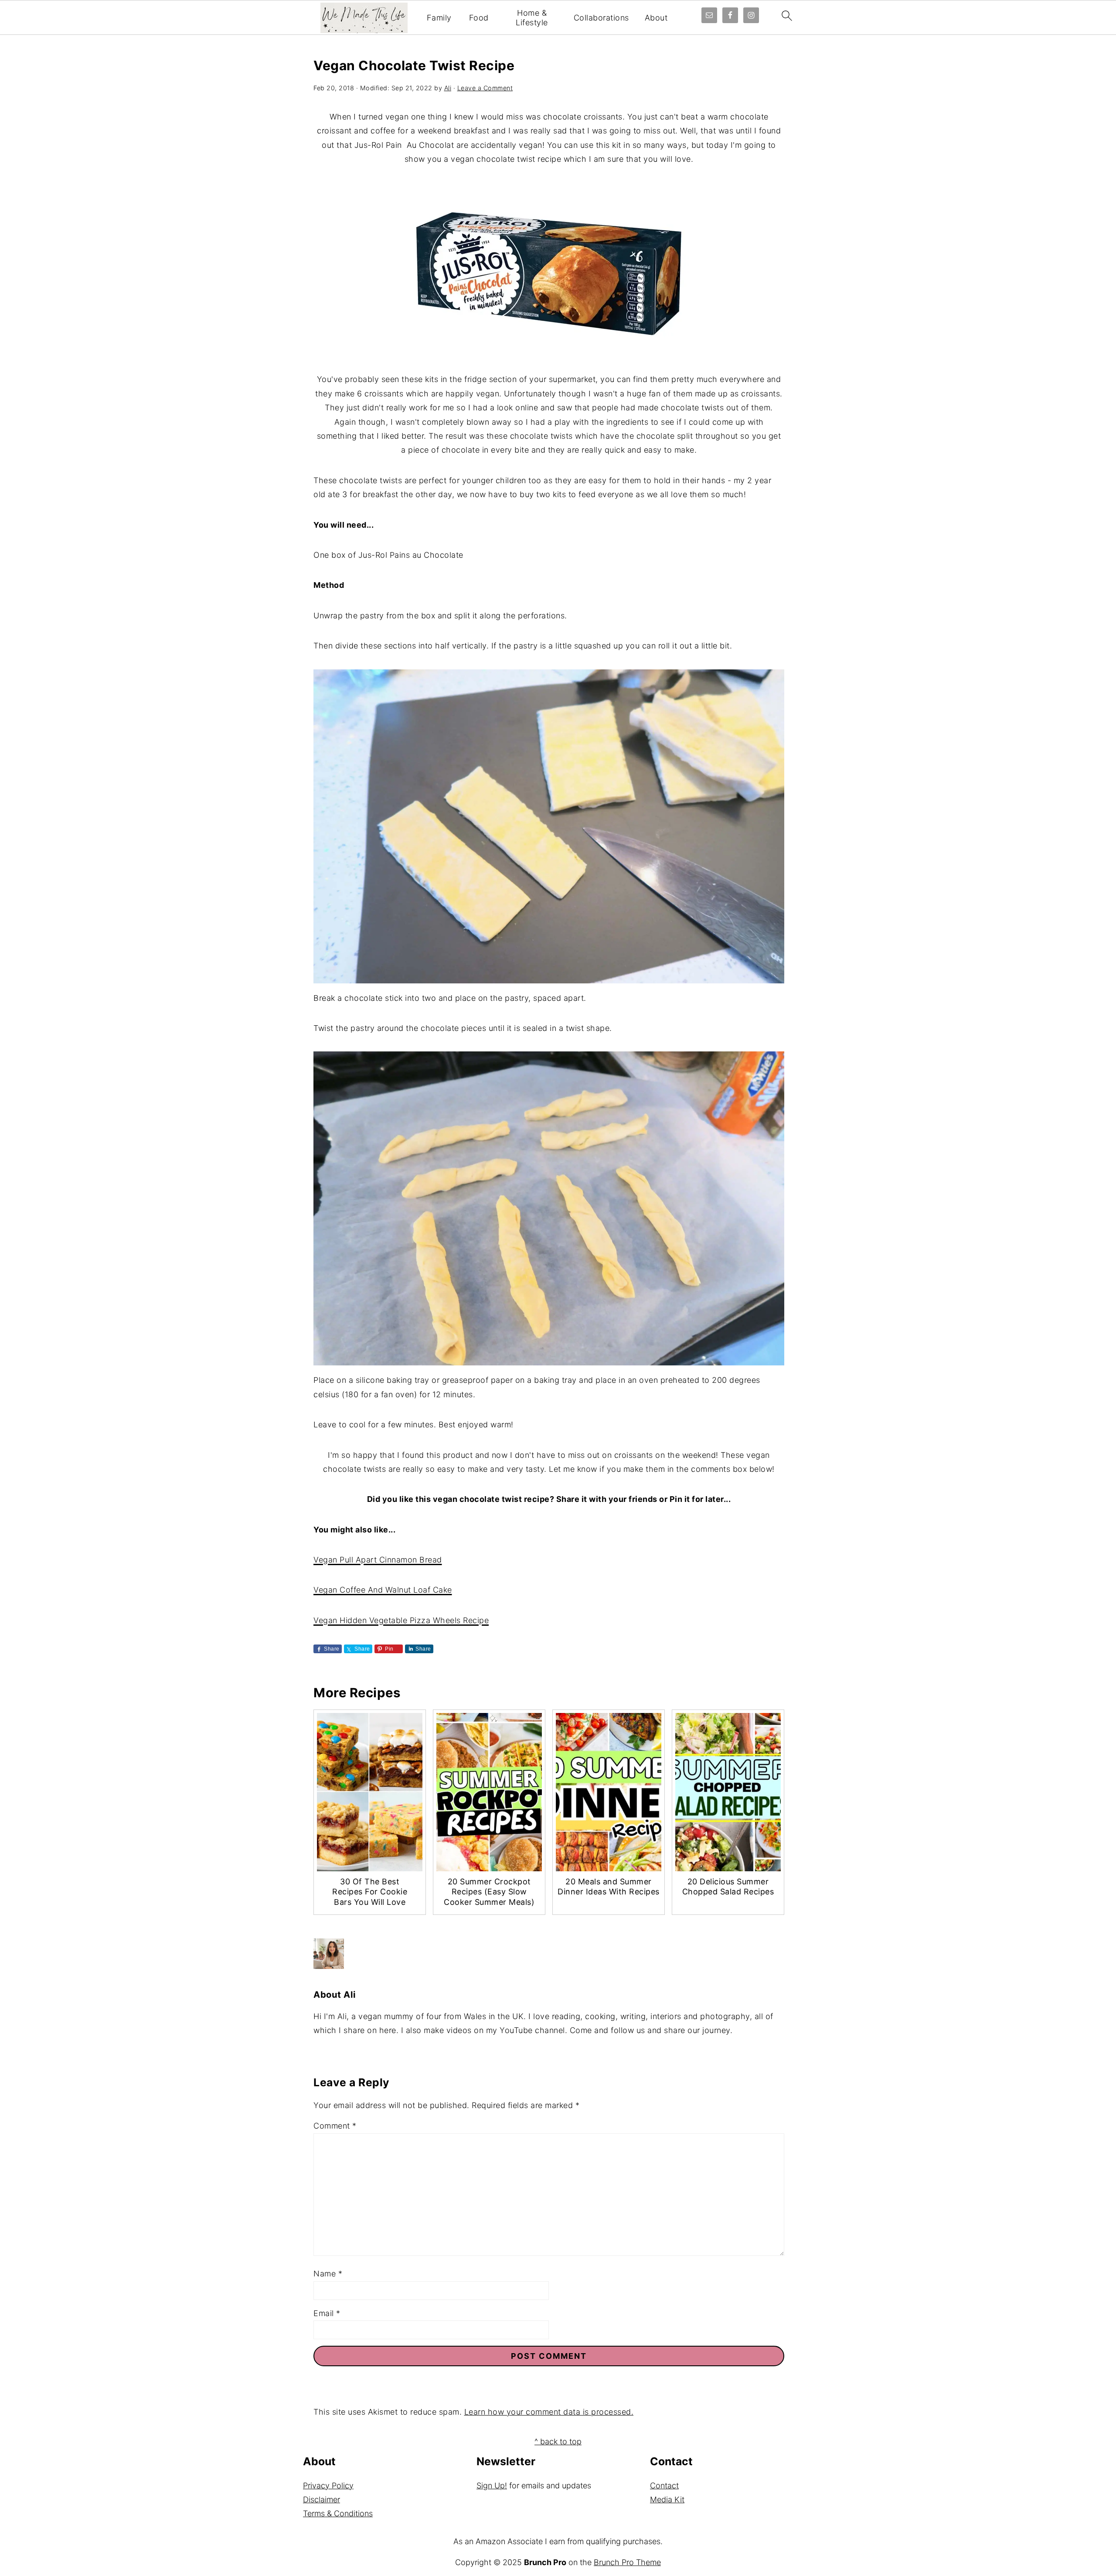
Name (328, 2274)
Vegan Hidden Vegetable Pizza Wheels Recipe (401, 1620)
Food (479, 18)
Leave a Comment (485, 88)
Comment (335, 2126)
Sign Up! (492, 2486)
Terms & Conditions (338, 2513)
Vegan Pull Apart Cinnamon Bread (378, 1560)
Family (439, 18)
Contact (664, 2486)
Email (327, 2313)
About (656, 18)
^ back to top (558, 2441)
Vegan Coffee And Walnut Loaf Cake (383, 1590)
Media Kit (667, 2499)
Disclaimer (322, 2499)
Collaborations (601, 18)
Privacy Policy (328, 2486)
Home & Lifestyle (532, 18)
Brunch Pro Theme (627, 2562)
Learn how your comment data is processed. (549, 2412)
